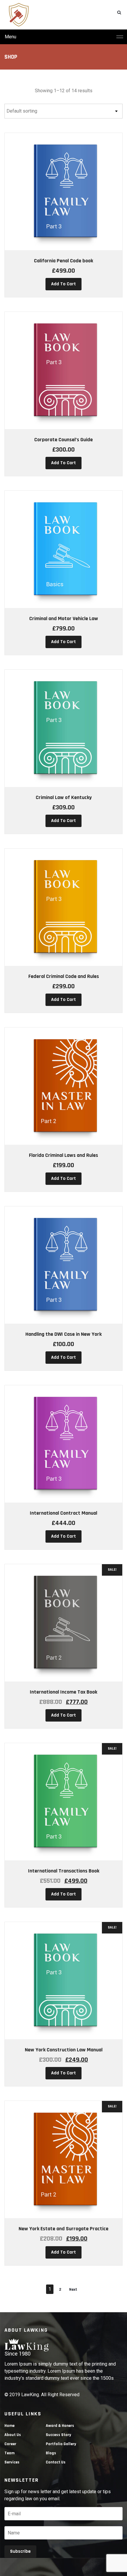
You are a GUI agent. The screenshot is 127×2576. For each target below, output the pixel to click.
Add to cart (63, 284)
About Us (13, 2435)
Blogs (51, 2453)
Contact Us (56, 2462)
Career (10, 2444)
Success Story (58, 2435)
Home (9, 2426)
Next (73, 2290)
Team (9, 2453)
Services (12, 2462)
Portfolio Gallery (61, 2444)
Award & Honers (60, 2426)
